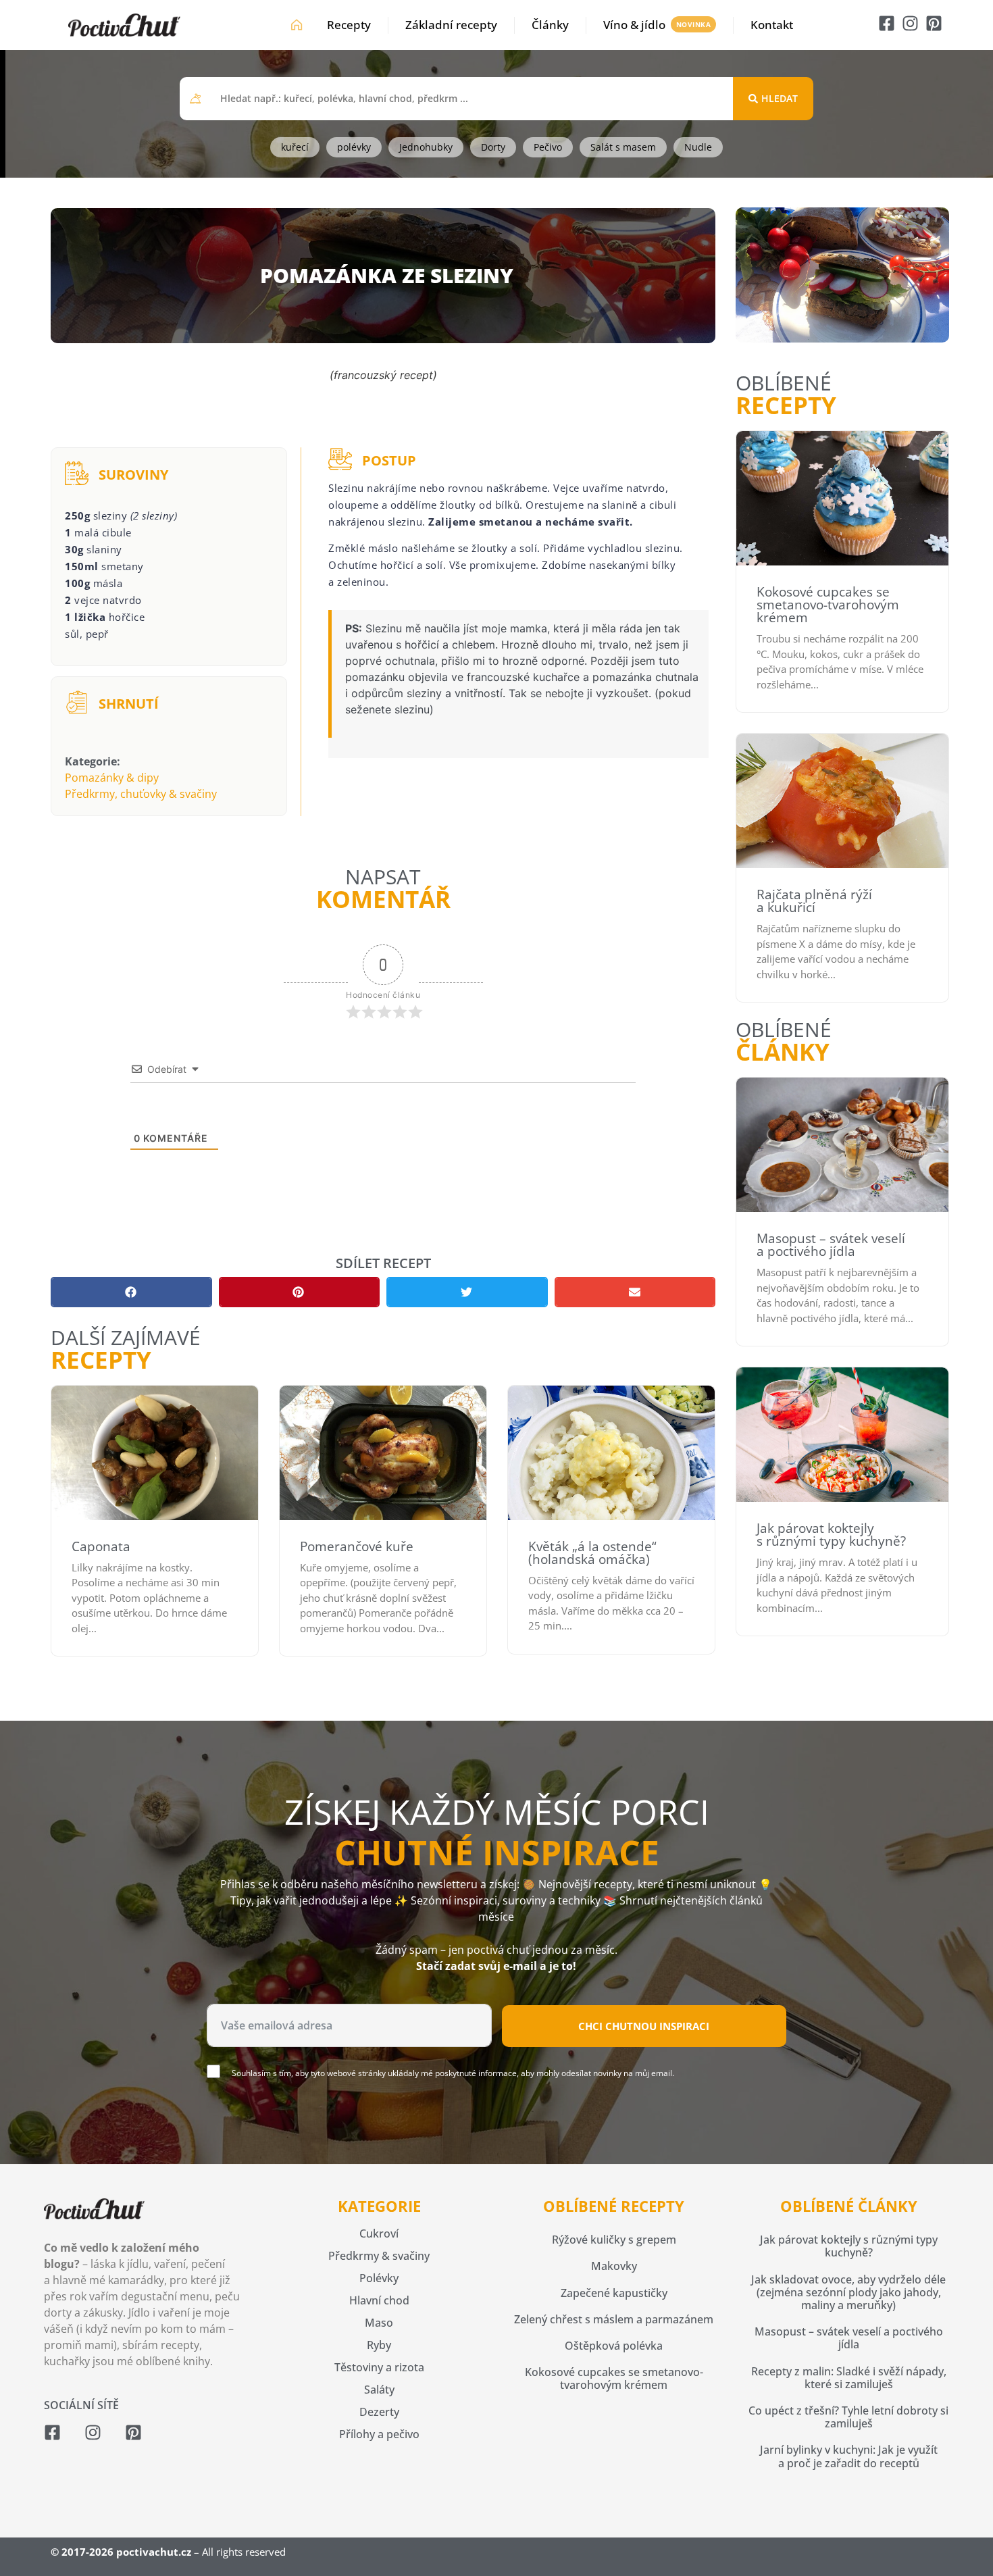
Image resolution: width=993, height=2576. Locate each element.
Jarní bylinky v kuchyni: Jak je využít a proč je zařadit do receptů (849, 2456)
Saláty (379, 2390)
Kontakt (772, 25)
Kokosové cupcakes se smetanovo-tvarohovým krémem (828, 605)
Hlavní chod (379, 2300)
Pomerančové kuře (357, 1546)
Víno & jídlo (634, 25)
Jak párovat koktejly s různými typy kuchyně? (831, 1535)
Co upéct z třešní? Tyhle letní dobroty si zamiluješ (848, 2417)
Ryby (379, 2345)
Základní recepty (451, 25)
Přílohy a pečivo (379, 2434)
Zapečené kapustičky (614, 2293)
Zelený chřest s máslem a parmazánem (614, 2319)
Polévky (379, 2278)
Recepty (349, 25)
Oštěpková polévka (614, 2346)
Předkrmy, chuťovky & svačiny (141, 794)
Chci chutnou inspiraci (644, 2026)
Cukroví (379, 2233)
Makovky (614, 2266)
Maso (379, 2323)
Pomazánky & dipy (112, 778)
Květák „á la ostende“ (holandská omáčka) (592, 1553)
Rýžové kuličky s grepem (614, 2240)
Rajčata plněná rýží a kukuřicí (814, 901)
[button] (131, 1292)
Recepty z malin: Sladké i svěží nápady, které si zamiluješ (849, 2378)
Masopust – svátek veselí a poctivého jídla (831, 1245)
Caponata (101, 1546)
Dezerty (379, 2412)
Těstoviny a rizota (379, 2367)
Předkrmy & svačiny (379, 2256)
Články (550, 25)
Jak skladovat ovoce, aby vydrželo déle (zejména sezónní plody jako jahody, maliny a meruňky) (848, 2292)
